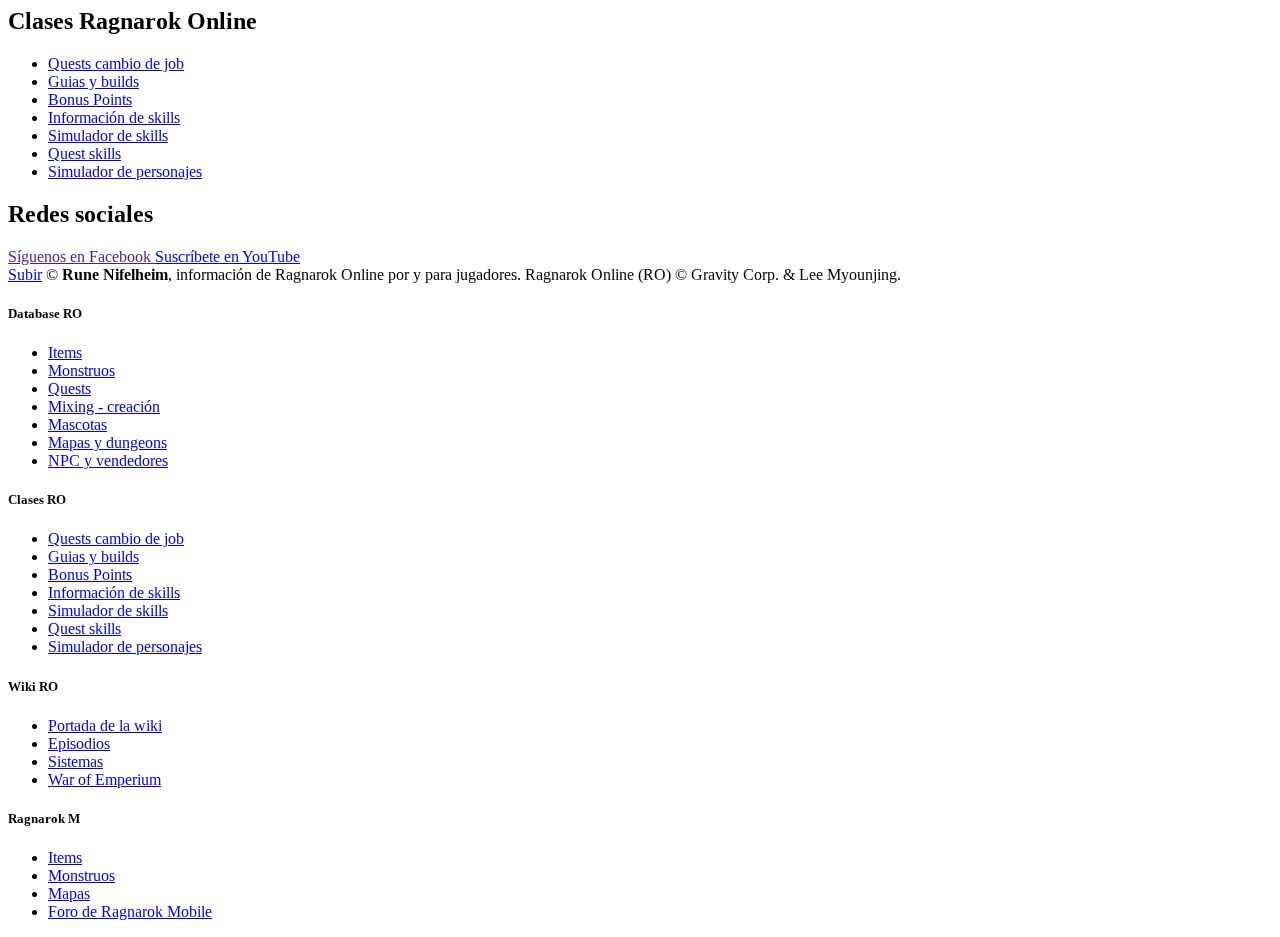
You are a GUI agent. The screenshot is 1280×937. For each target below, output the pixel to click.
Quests (69, 388)
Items (65, 352)
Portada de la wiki (105, 725)
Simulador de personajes (125, 171)
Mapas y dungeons (107, 442)
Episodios (79, 743)
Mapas (69, 893)
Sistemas (75, 761)
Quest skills (84, 153)
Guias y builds (93, 81)
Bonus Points (90, 99)
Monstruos (81, 370)
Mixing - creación (104, 406)
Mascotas (77, 424)
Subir (25, 274)
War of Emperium (104, 779)
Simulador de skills (108, 135)
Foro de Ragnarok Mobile (130, 911)
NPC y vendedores (108, 460)
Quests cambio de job (116, 63)
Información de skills (114, 117)
